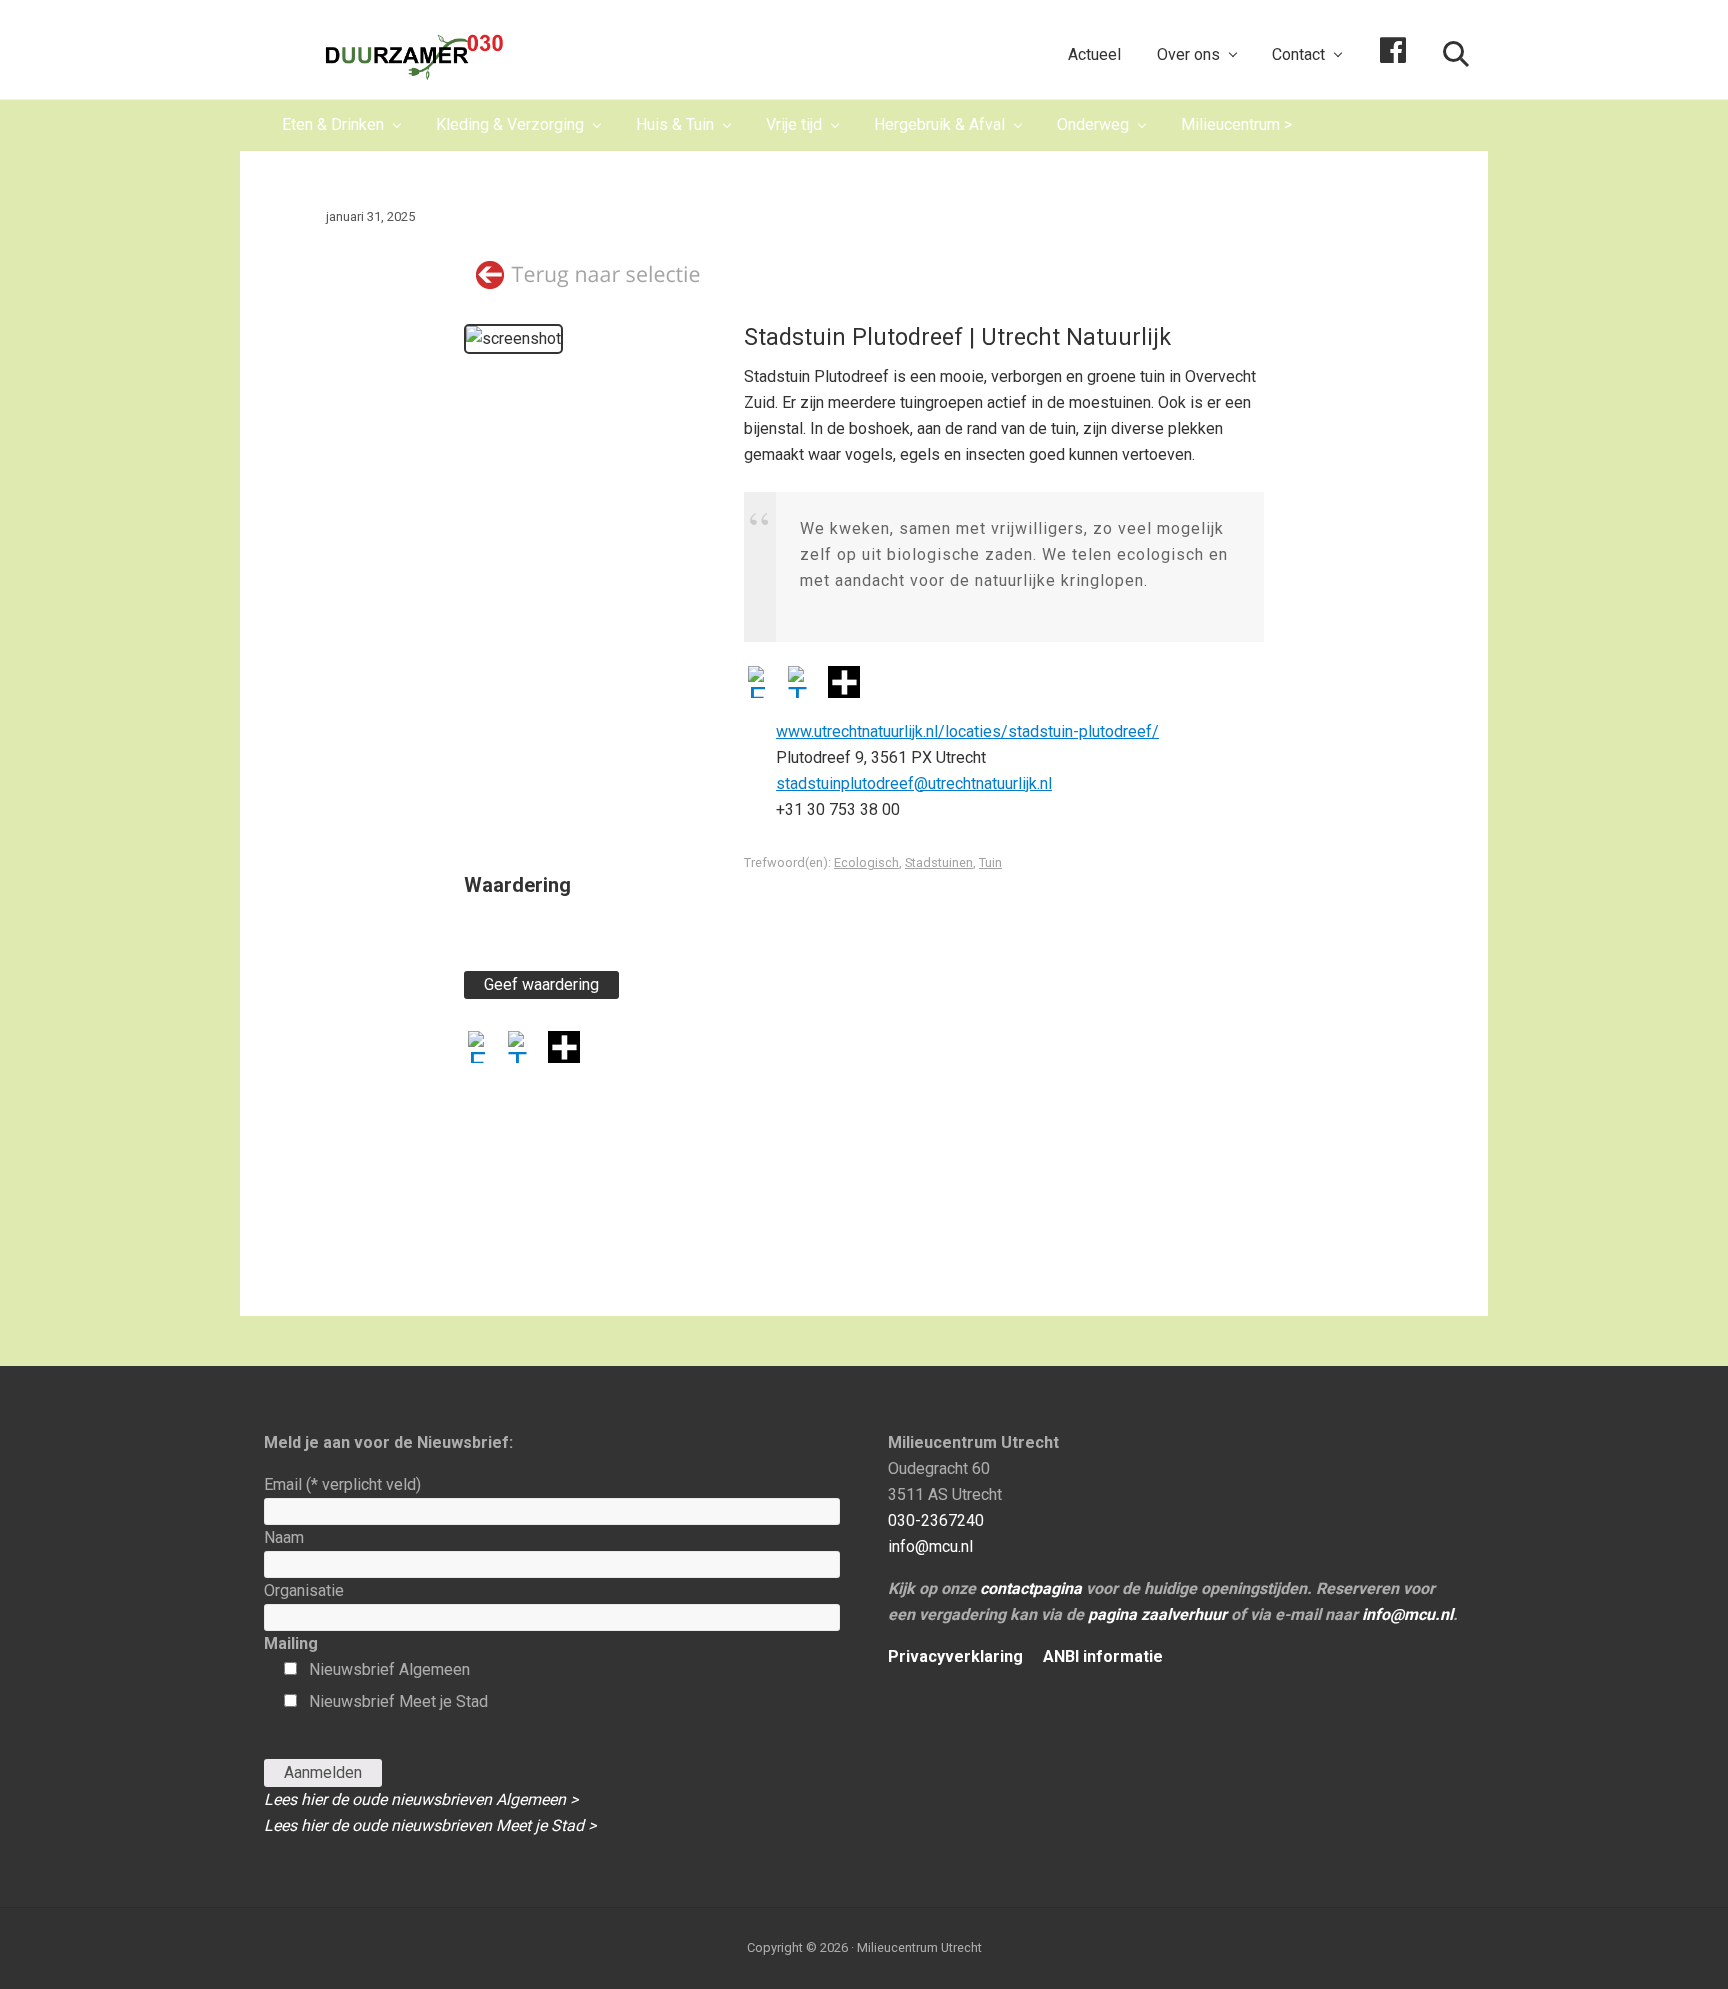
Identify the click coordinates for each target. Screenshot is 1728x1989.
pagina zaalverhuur (1157, 1614)
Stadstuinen (939, 862)
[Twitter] (804, 684)
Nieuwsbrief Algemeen (389, 1669)
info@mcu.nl (930, 1546)
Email (342, 1484)
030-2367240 (936, 1520)
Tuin (990, 862)
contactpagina (1031, 1588)
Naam (284, 1537)
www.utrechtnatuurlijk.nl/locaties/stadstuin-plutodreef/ (967, 731)
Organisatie (304, 1590)
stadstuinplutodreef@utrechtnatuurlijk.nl (914, 783)
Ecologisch (866, 862)
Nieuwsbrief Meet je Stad (398, 1701)
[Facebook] (764, 684)
